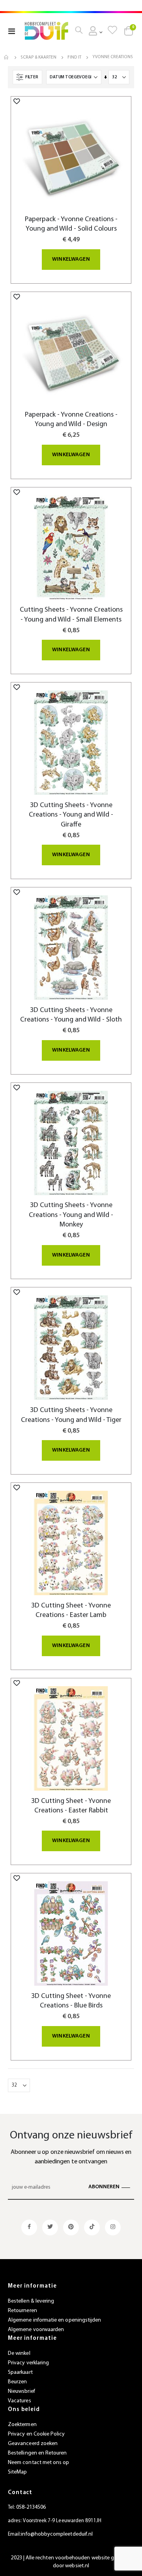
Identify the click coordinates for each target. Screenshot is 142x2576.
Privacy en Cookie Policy (36, 2434)
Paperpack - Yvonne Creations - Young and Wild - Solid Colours (71, 224)
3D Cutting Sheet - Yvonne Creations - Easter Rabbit (71, 1806)
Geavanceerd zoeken (33, 2444)
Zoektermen (22, 2425)
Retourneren (22, 2311)
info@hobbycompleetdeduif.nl (57, 2534)
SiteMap (17, 2472)
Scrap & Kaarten (38, 58)
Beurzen (17, 2382)
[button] (17, 101)
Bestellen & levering (31, 2301)
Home (7, 57)
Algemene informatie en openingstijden (54, 2320)
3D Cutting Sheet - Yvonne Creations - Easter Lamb (71, 1610)
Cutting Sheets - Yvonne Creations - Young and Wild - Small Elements (71, 615)
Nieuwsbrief (21, 2391)
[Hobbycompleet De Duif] (47, 31)
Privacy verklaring (28, 2363)
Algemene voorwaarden (36, 2330)
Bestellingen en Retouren (37, 2453)
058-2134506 (31, 2507)
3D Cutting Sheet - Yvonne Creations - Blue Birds (71, 2001)
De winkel (19, 2353)
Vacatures (20, 2401)
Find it (74, 58)
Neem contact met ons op (39, 2463)
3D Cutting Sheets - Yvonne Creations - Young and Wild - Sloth (71, 1015)
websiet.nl (77, 2566)
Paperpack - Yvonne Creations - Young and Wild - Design (71, 420)
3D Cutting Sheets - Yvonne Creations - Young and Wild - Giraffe (71, 815)
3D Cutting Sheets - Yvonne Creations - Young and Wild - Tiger (71, 1415)
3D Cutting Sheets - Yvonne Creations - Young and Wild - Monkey (71, 1215)
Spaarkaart (20, 2372)
